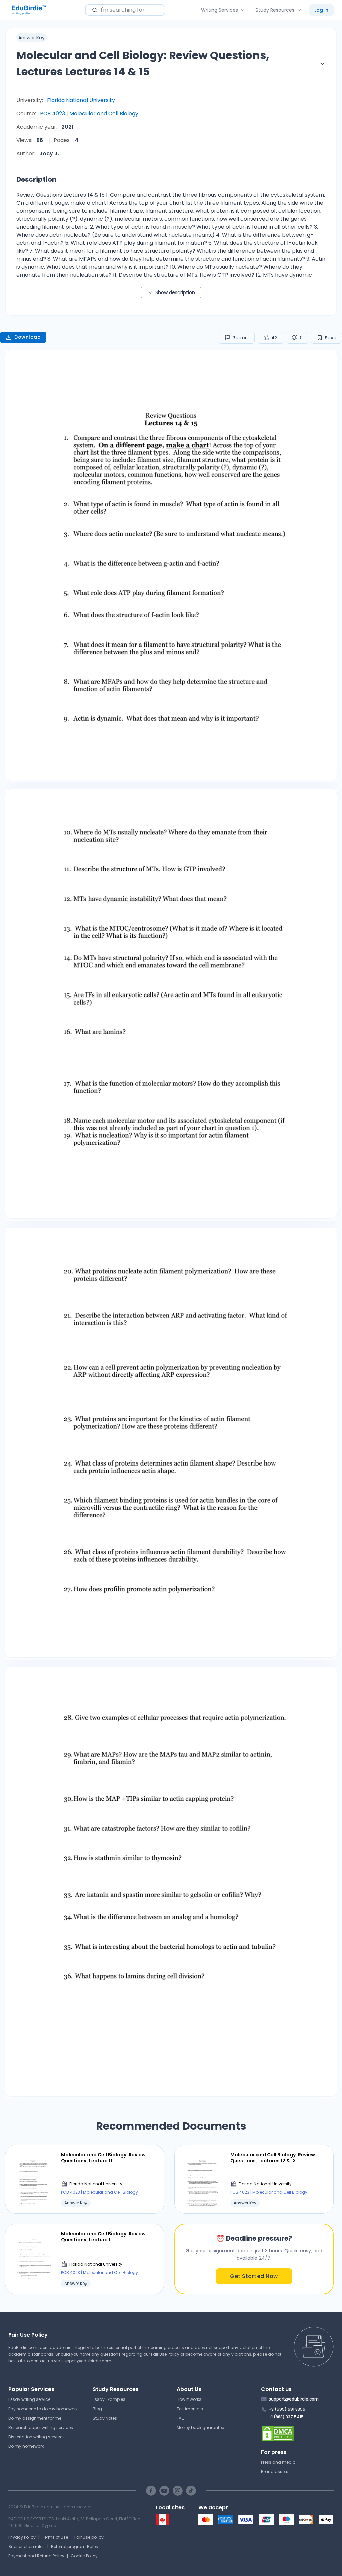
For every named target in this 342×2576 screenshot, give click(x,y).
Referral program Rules (74, 2546)
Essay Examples (109, 2399)
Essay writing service (29, 2399)
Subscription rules (27, 2546)
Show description (175, 292)
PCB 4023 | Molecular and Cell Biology (89, 113)
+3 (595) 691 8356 (287, 2409)
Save (330, 338)
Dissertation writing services (37, 2437)
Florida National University (81, 100)
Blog (97, 2409)
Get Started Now (254, 2276)
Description (36, 179)
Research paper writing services (41, 2427)
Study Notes (105, 2418)
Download (28, 337)
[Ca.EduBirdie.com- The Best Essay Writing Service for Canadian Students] (162, 2523)
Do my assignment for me (35, 2418)
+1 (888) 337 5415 (286, 2417)
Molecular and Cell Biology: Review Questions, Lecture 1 (103, 2237)
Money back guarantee (200, 2427)
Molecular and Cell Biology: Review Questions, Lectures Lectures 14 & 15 (143, 63)
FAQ (181, 2418)
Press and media (278, 2462)
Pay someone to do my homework (43, 2409)
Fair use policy (89, 2537)
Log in (321, 10)
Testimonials (190, 2409)
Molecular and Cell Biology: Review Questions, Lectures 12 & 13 (273, 2158)
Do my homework (26, 2446)
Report (241, 338)
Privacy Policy (22, 2537)
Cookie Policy (84, 2556)
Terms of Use (55, 2537)
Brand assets (275, 2472)
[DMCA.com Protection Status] (297, 2433)
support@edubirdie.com (86, 2361)
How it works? (190, 2399)
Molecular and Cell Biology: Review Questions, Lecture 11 (103, 2158)
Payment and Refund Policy (36, 2556)
